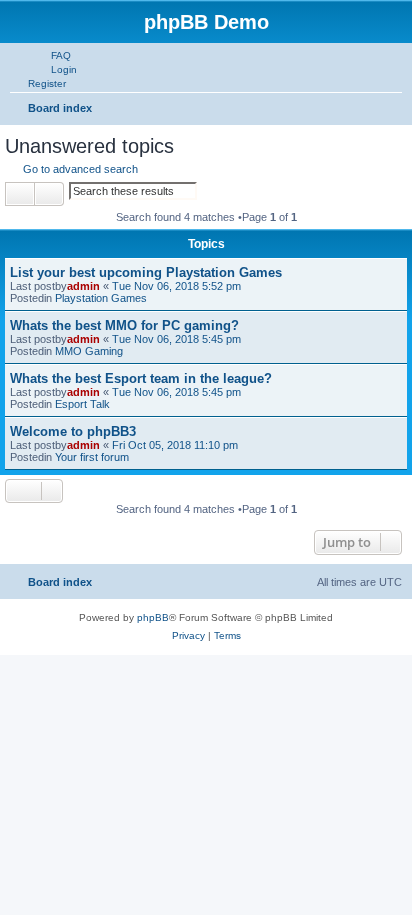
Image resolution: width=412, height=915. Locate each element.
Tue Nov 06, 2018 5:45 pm (176, 339)
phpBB (153, 617)
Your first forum (92, 457)
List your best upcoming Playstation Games (146, 272)
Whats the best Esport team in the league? (141, 378)
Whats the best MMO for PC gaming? (124, 325)
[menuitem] (52, 55)
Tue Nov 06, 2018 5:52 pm (176, 286)
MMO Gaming (89, 351)
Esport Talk (82, 404)
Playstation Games (101, 298)
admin (83, 286)
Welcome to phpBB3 (73, 431)
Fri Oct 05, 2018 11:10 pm (175, 445)
